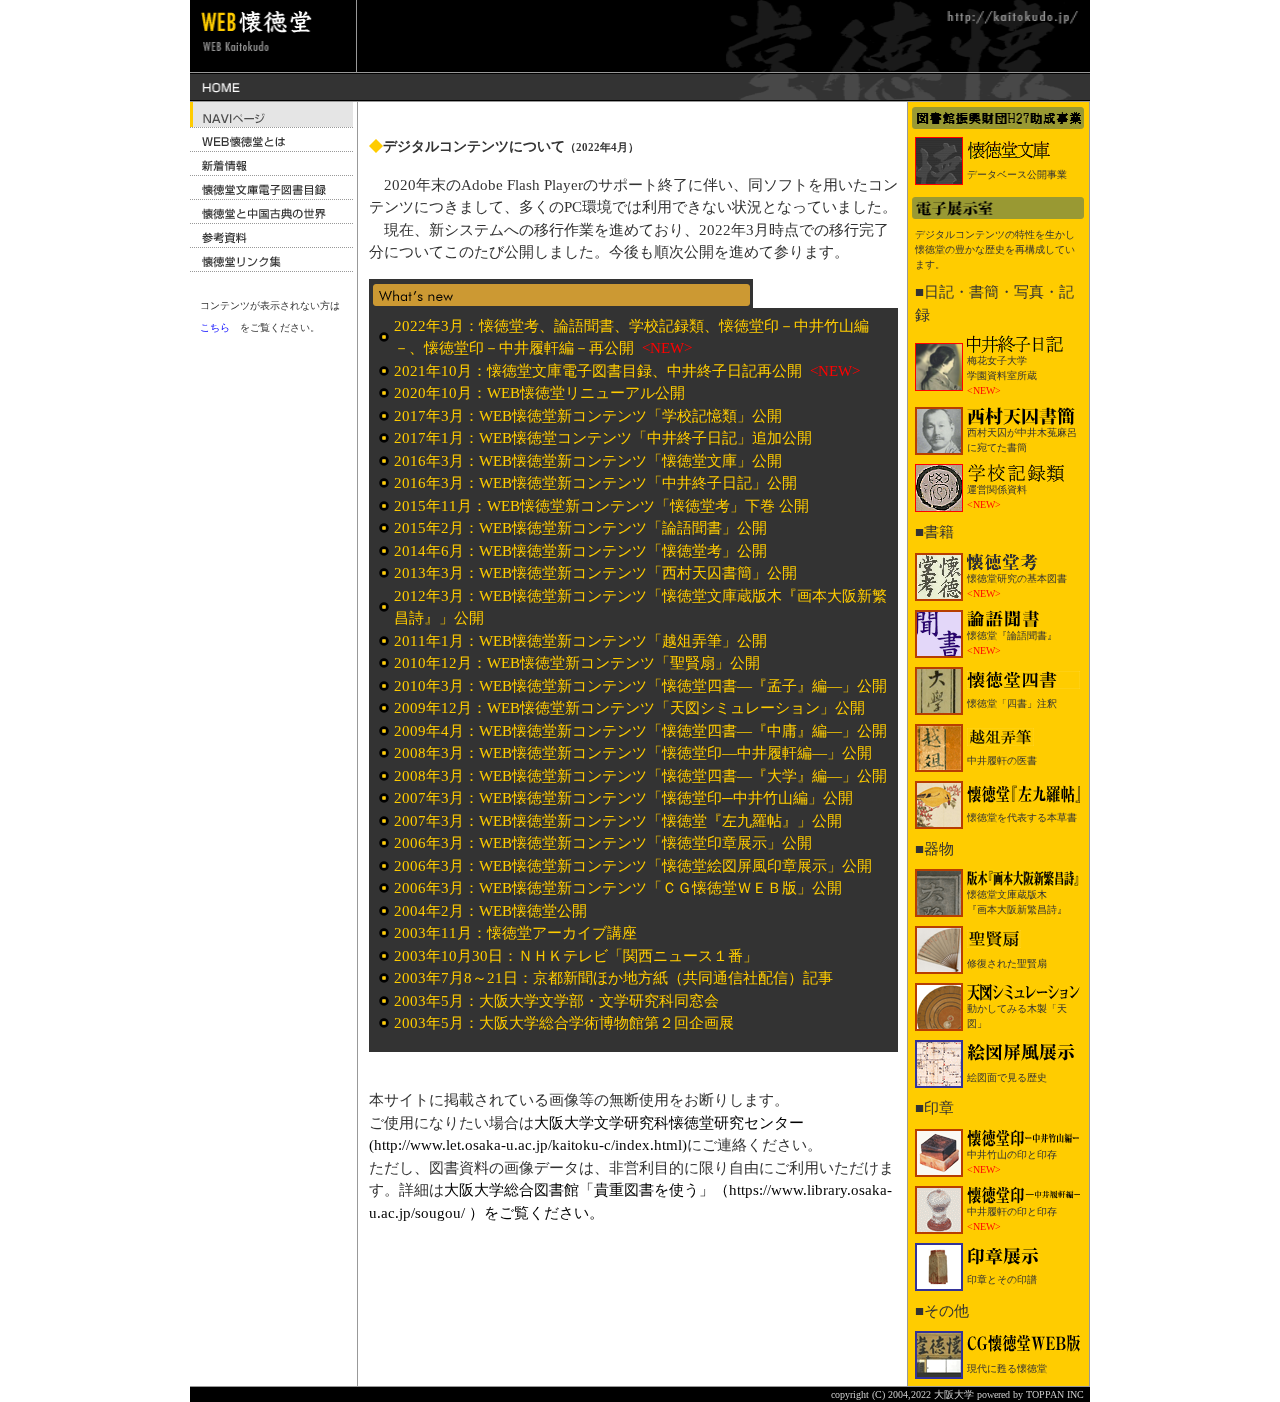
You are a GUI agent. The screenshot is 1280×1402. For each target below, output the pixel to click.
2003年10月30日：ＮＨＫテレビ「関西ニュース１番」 (576, 956)
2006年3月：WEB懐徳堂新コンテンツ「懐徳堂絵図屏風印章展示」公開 (633, 866)
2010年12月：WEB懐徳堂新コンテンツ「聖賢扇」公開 (577, 663)
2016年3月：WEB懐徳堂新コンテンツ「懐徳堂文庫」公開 (588, 461)
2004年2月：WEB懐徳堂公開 (490, 911)
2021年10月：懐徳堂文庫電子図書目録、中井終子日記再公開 (600, 371)
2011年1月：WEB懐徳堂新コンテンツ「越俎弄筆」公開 (580, 641)
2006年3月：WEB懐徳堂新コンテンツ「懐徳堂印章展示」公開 (603, 843)
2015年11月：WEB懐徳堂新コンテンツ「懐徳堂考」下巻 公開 (601, 506)
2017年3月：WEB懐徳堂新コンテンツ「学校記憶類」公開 (588, 416)
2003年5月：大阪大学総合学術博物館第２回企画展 (564, 1023)
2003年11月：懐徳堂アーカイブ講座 (515, 933)
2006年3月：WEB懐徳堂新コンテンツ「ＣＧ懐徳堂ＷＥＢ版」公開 (618, 888)
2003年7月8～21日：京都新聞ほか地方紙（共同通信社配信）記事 (613, 978)
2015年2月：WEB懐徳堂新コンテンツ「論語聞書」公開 (580, 528)
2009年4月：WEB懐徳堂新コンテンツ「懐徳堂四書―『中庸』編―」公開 (640, 731)
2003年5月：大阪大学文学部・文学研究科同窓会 (556, 1001)
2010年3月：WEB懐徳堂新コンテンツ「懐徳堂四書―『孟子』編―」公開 (640, 686)
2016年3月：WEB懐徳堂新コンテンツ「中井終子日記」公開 (595, 483)
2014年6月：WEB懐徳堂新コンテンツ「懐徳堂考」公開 (580, 551)
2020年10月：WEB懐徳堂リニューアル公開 (539, 393)
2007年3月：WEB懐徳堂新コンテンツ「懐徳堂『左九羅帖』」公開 (618, 821)
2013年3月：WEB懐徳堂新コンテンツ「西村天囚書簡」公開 (595, 573)
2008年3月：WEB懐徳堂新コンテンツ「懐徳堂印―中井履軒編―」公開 (633, 753)
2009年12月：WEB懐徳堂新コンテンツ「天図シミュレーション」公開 (629, 708)
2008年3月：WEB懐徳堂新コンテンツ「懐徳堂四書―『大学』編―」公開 (640, 776)
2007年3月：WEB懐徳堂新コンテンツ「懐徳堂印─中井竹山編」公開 (623, 798)
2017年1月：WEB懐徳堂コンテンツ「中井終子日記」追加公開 (603, 438)
